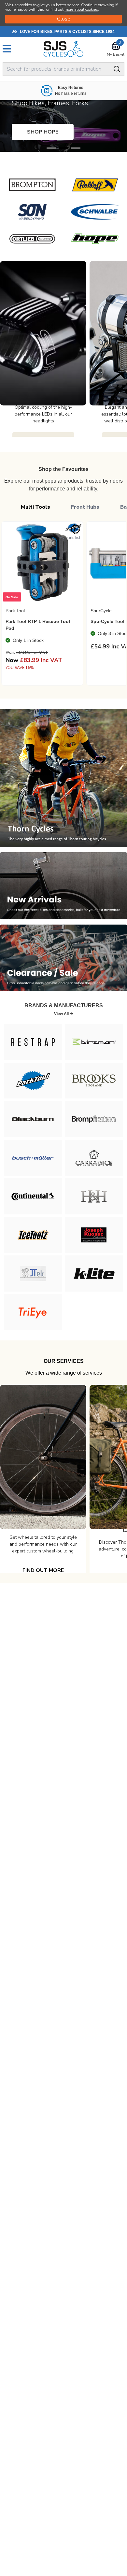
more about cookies (81, 9)
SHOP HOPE (43, 132)
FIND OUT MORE (43, 1570)
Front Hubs (85, 507)
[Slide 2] (76, 148)
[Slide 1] (63, 148)
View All (62, 1014)
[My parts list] (75, 529)
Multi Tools (35, 507)
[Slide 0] (51, 148)
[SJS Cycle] (63, 49)
